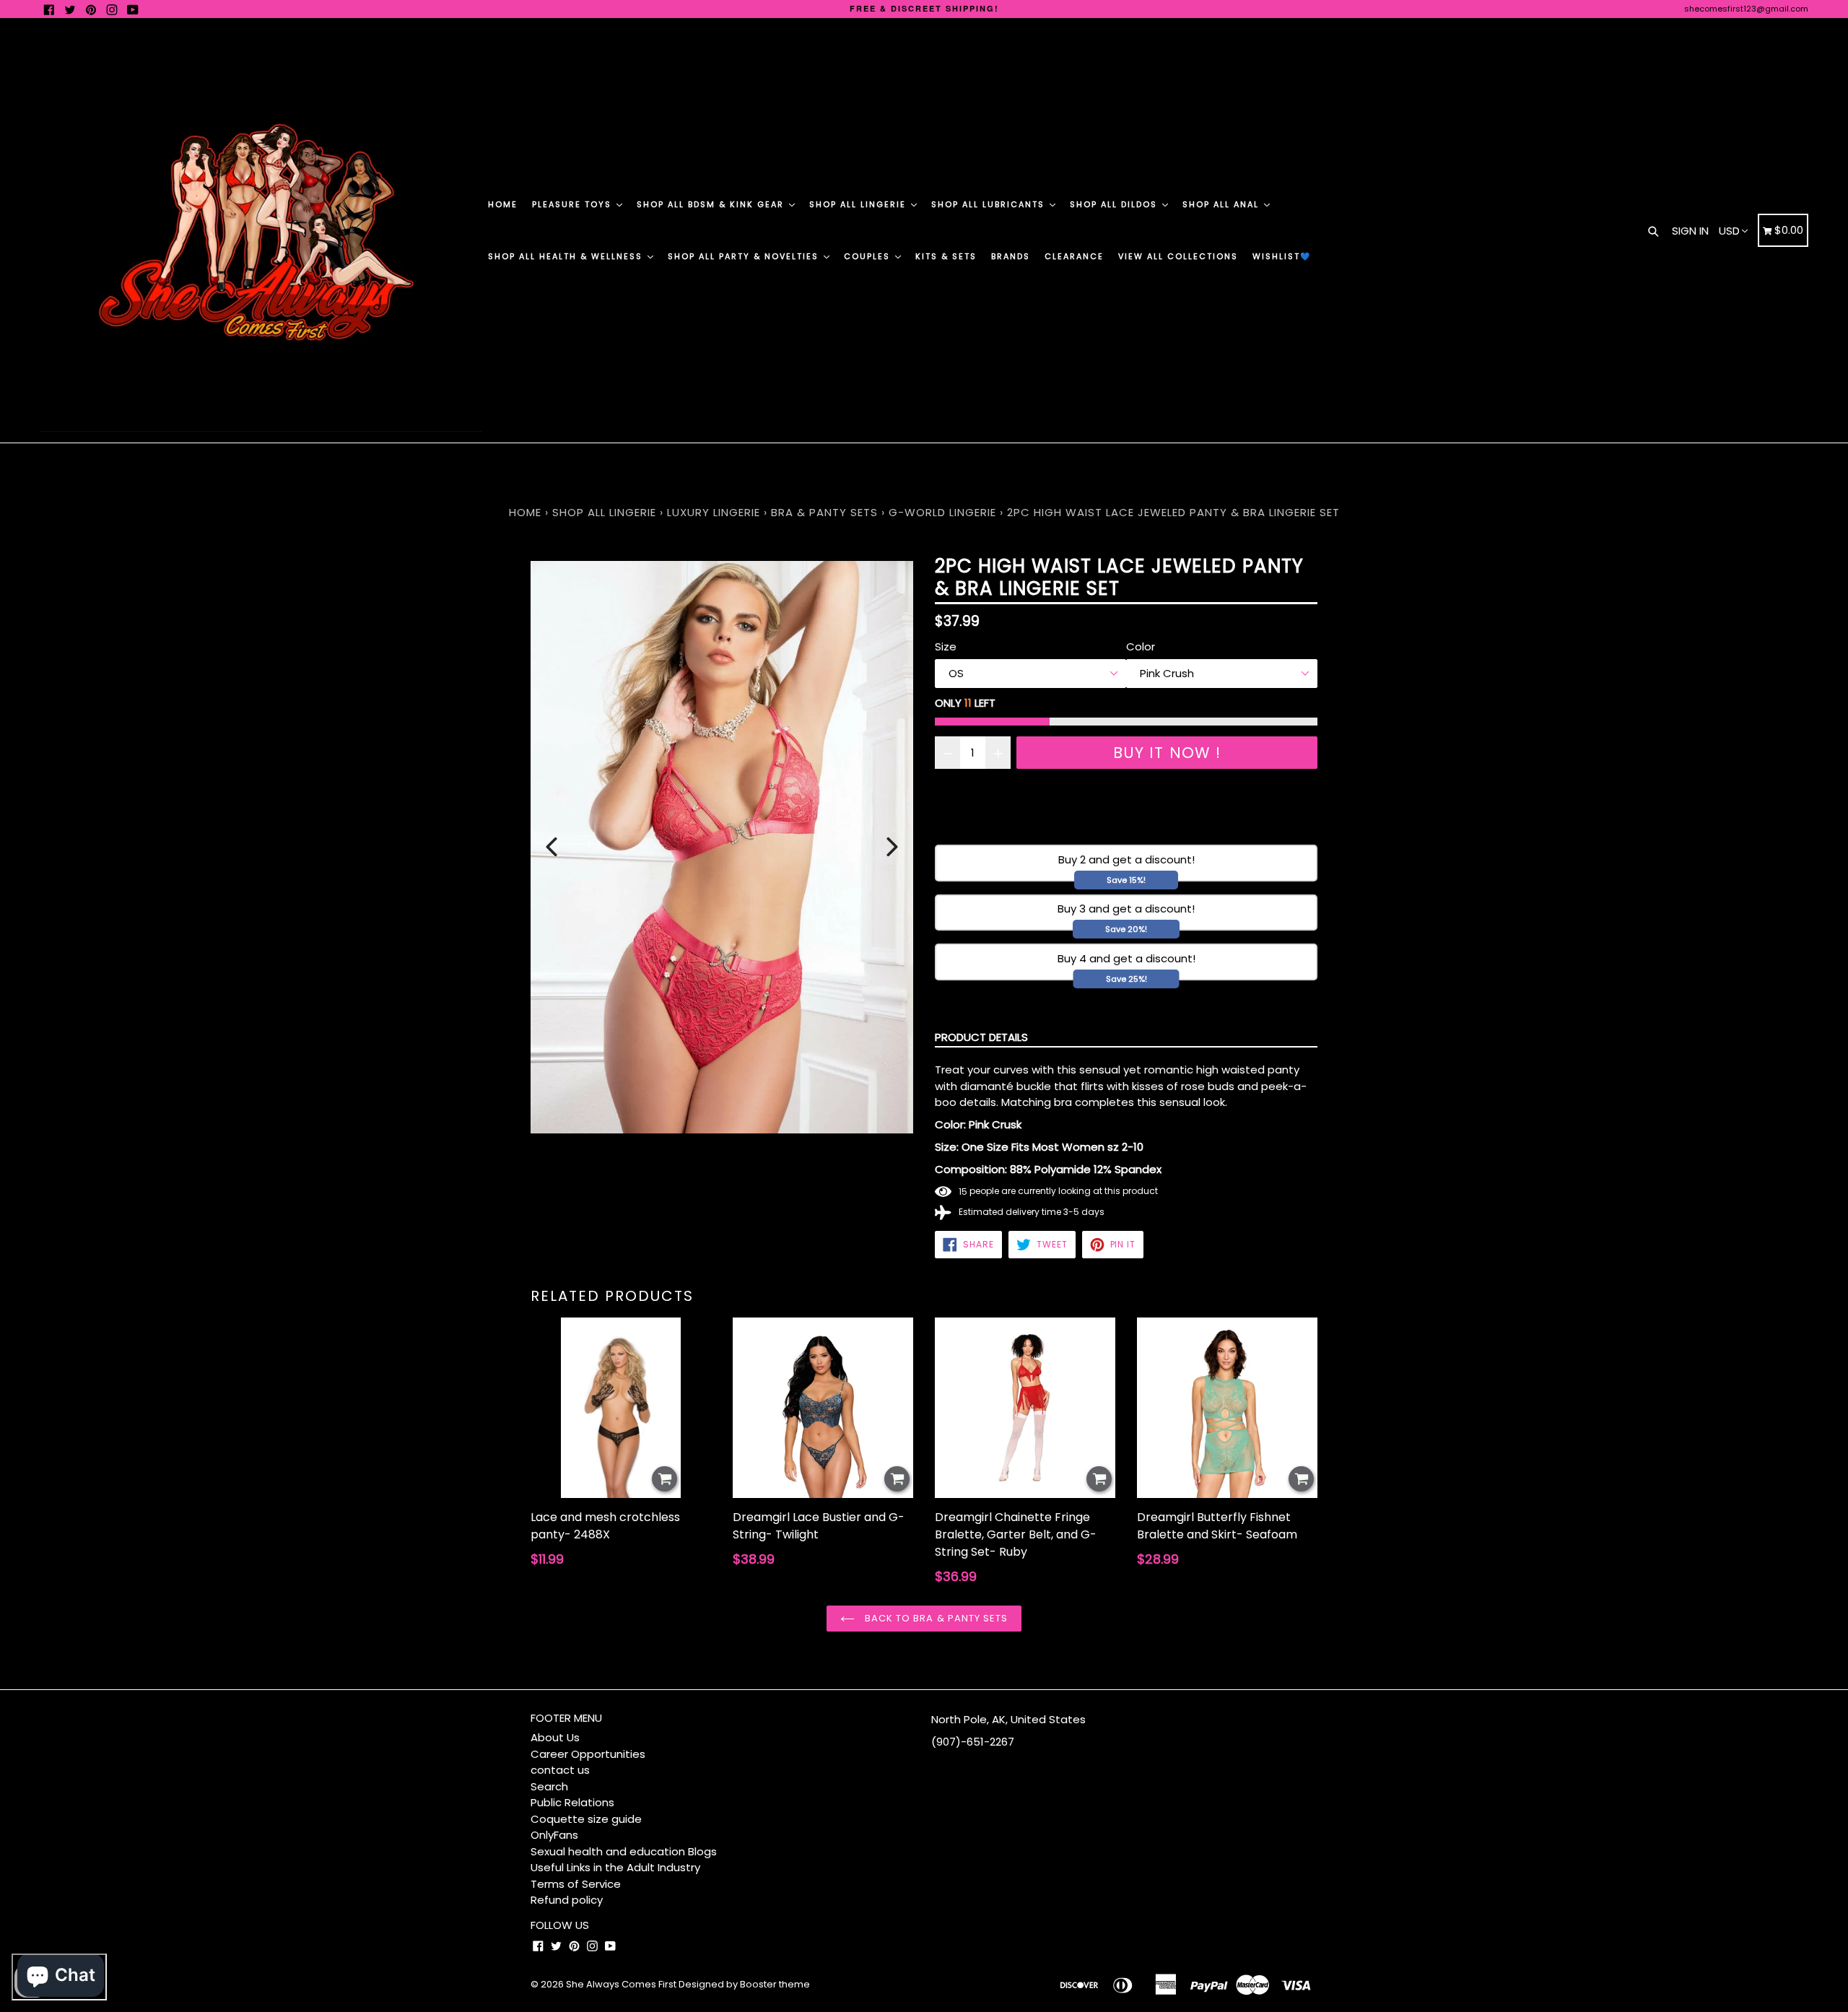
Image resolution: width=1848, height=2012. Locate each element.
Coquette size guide (586, 1819)
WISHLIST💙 (1282, 256)
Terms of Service (576, 1884)
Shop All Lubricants (990, 204)
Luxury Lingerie (714, 512)
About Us (555, 1737)
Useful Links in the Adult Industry (615, 1867)
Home (503, 204)
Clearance (1074, 256)
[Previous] (552, 847)
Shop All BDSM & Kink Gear (712, 204)
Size (946, 646)
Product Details (981, 1037)
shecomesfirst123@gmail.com (1746, 9)
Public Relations (572, 1802)
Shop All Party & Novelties (745, 256)
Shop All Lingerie (859, 204)
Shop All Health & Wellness (567, 256)
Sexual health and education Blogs (624, 1851)
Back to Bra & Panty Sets (935, 1618)
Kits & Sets (946, 256)
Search (549, 1786)
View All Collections (1178, 256)
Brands (1011, 256)
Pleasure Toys (574, 204)
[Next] (892, 847)
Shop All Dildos (1115, 204)
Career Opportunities (588, 1754)
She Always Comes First (621, 1984)
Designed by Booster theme (744, 1984)
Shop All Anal (1222, 204)
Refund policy (567, 1900)
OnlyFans (554, 1835)
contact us (560, 1770)
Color (1141, 646)
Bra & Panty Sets (824, 512)
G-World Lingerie (942, 512)
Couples (869, 256)
